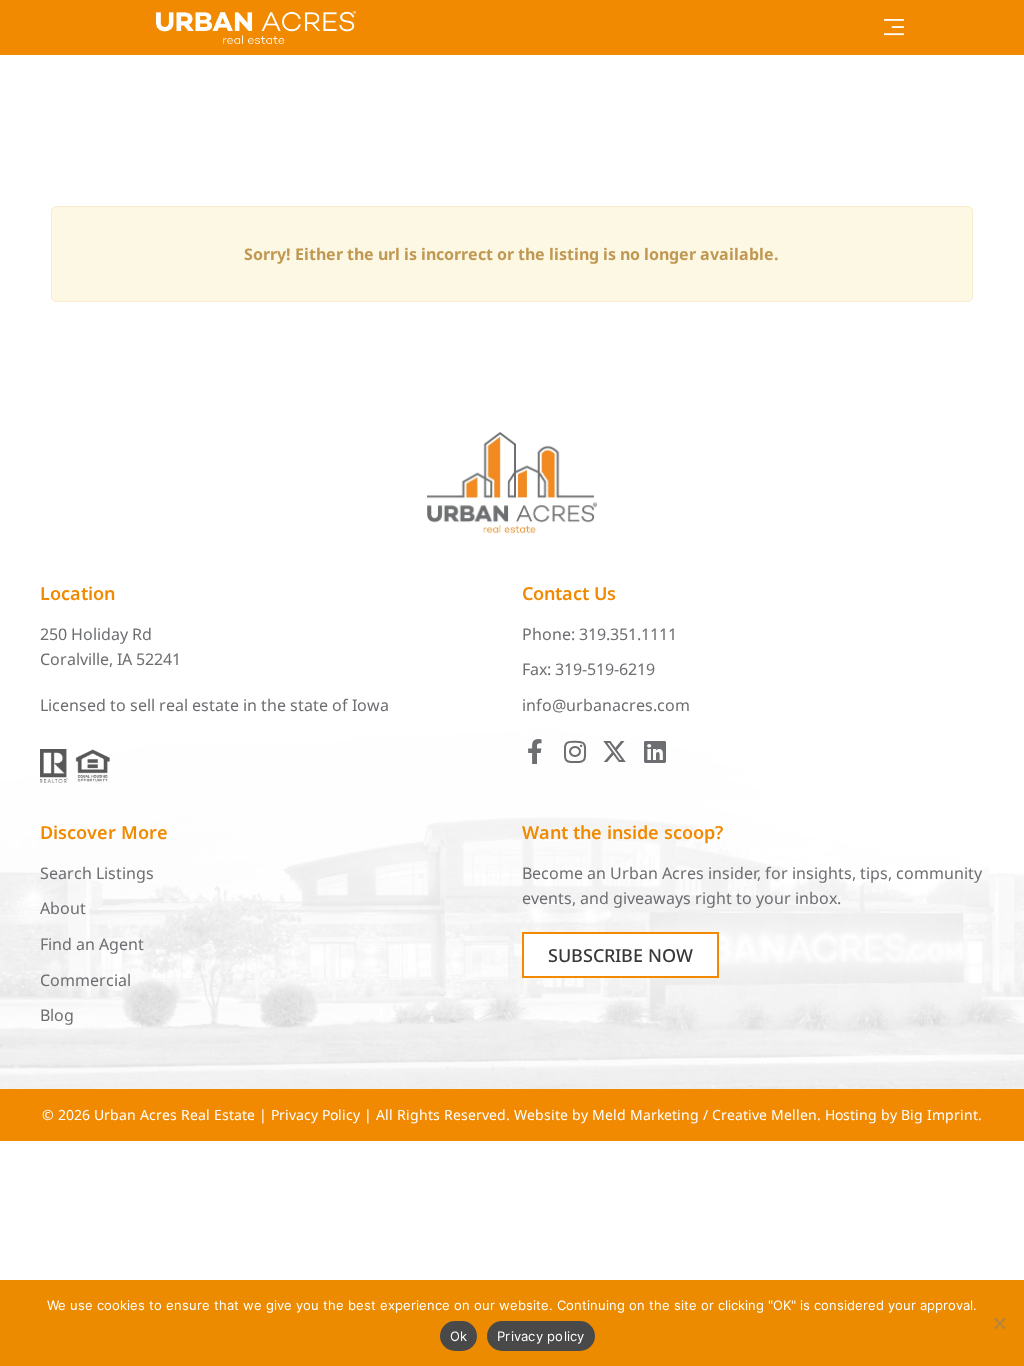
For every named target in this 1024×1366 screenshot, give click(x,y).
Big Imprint (939, 1114)
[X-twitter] (614, 751)
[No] (999, 1323)
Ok (459, 1336)
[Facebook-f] (534, 751)
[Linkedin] (654, 751)
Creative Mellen (764, 1114)
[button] (894, 27)
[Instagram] (574, 751)
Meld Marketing (645, 1114)
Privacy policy (541, 1336)
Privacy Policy (315, 1114)
